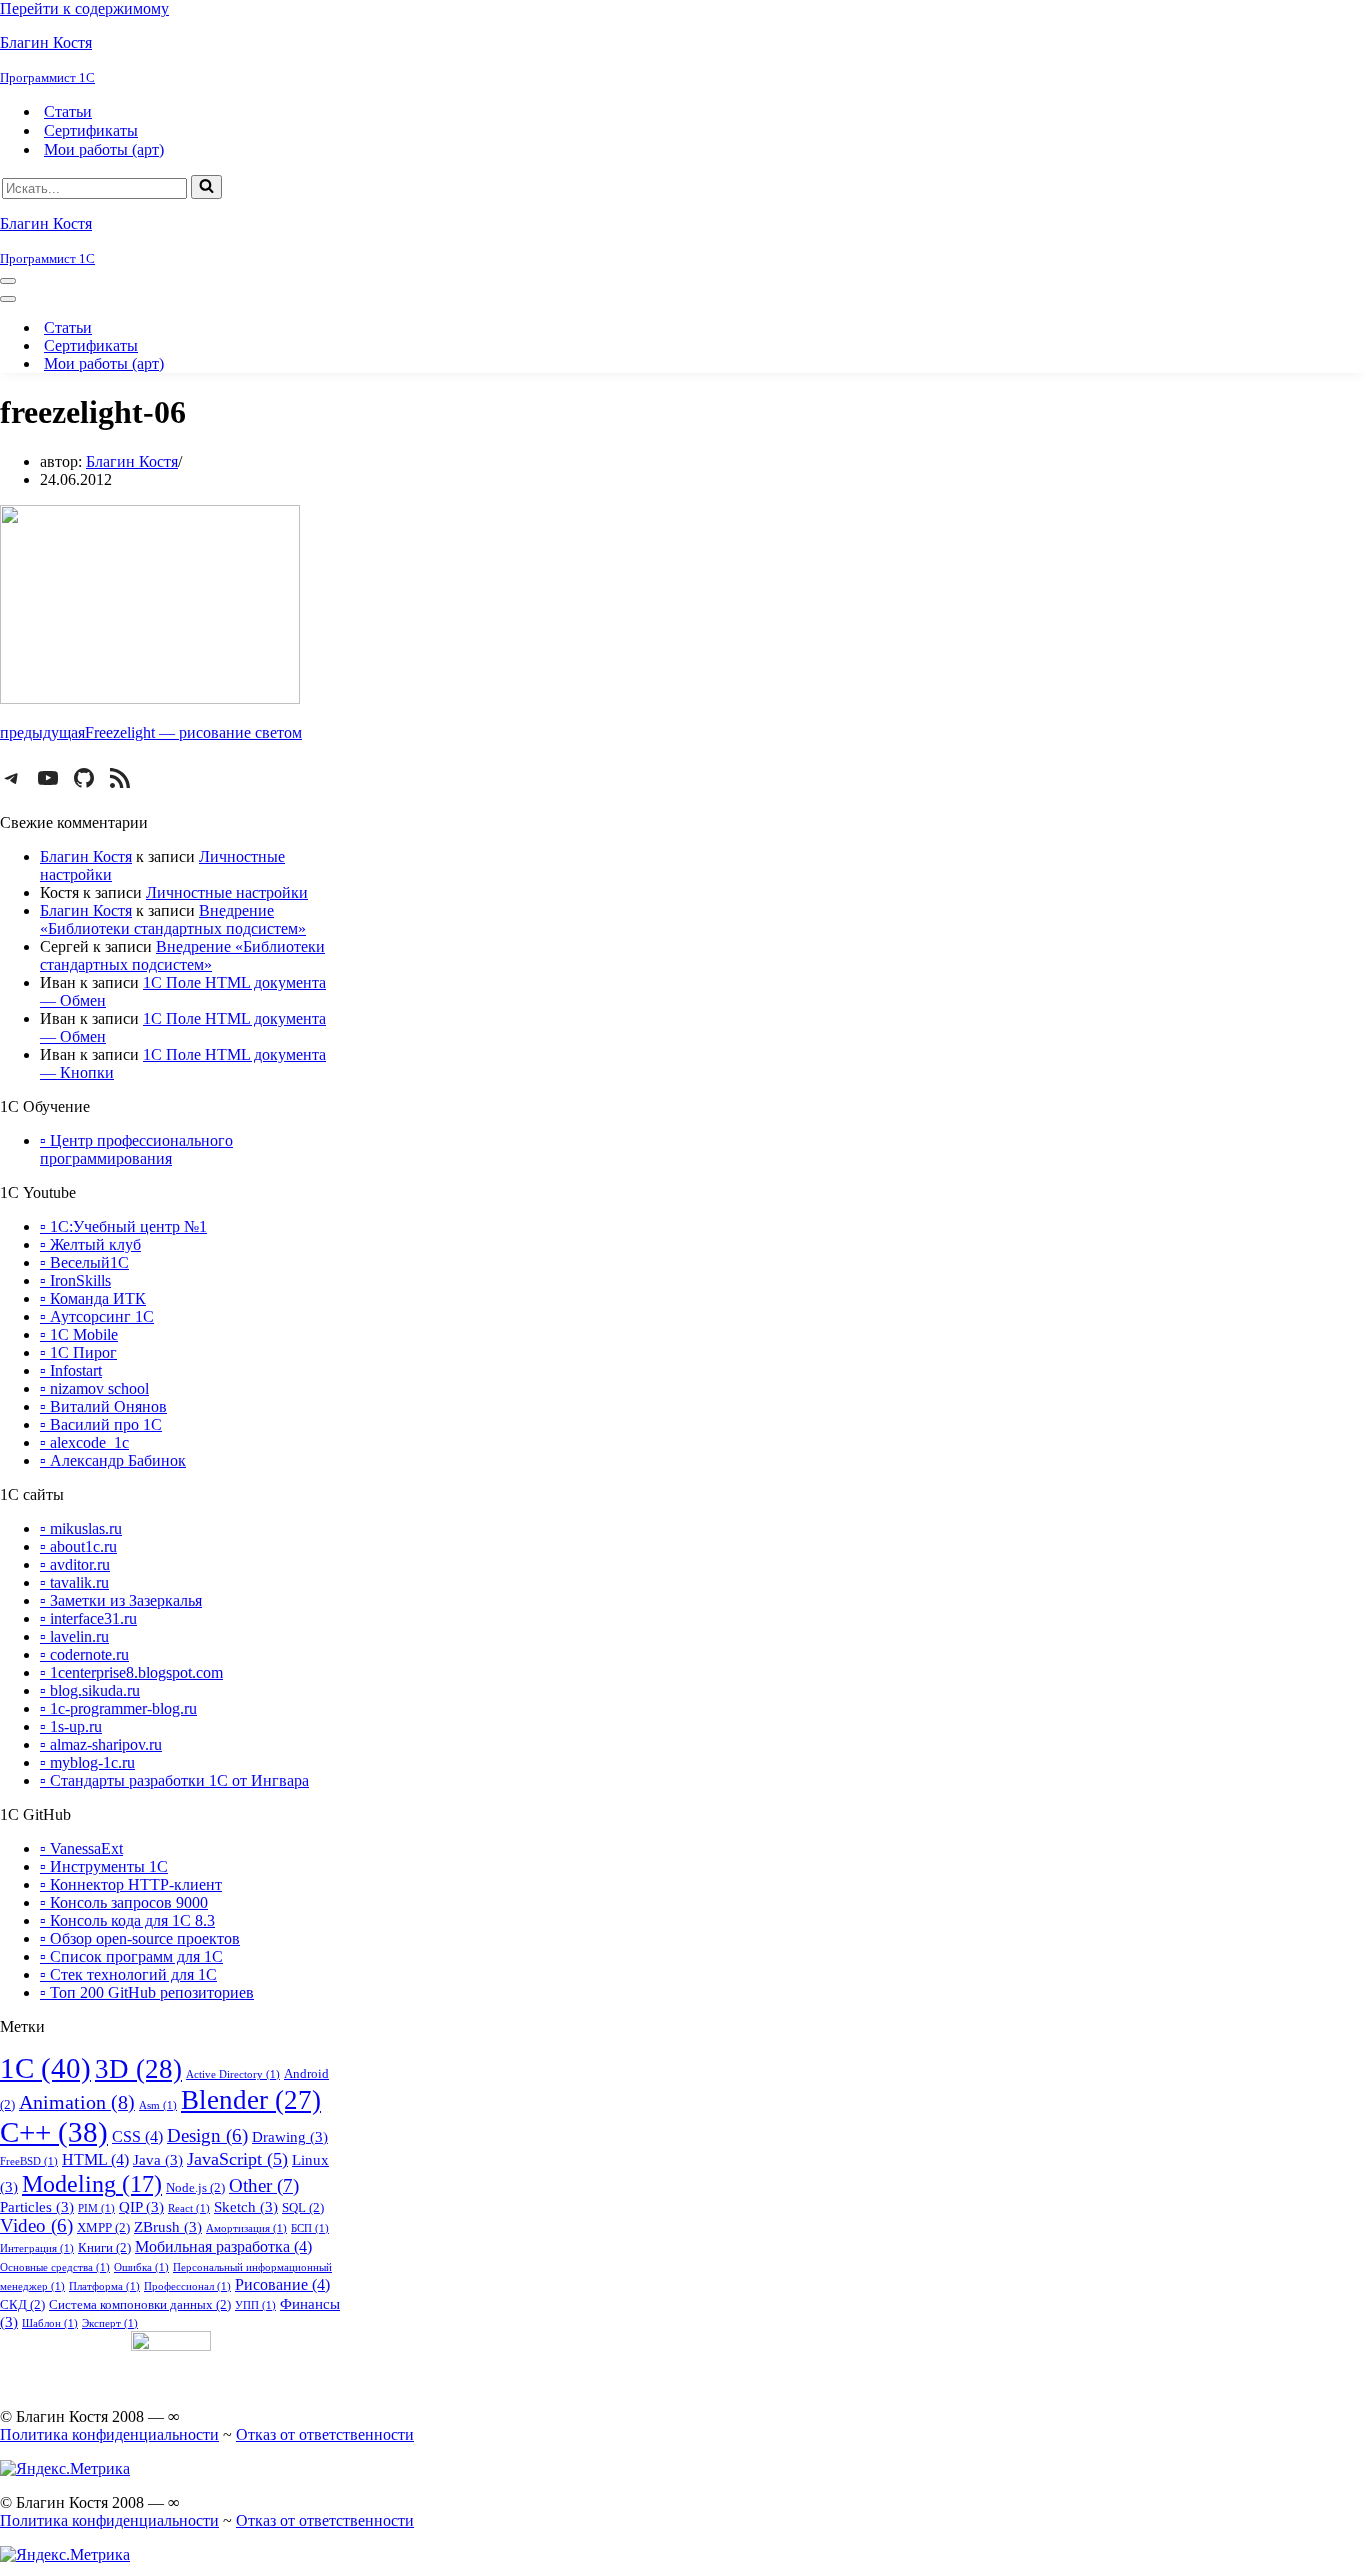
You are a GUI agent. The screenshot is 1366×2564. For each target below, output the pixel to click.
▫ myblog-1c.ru (87, 1762)
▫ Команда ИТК (93, 1298)
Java (158, 2160)
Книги (104, 2247)
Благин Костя (132, 461)
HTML (95, 2159)
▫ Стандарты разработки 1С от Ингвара (174, 1780)
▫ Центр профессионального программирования (136, 1149)
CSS (137, 2136)
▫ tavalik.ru (74, 1582)
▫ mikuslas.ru (81, 1528)
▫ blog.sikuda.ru (90, 1690)
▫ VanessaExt (81, 1848)
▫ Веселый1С (84, 1262)
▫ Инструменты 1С (104, 1866)
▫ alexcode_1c (84, 1442)
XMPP (103, 2227)
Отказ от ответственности (325, 2434)
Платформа (104, 2286)
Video (36, 2226)
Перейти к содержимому (84, 8)
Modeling (92, 2183)
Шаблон (50, 2323)
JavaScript (237, 2159)
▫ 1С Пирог (78, 1352)
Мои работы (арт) (104, 149)
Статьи (68, 111)
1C (45, 2068)
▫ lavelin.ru (74, 1636)
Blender (251, 2100)
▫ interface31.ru (88, 1618)
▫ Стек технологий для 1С (128, 1974)
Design (207, 2136)
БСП (310, 2228)
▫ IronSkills (75, 1280)
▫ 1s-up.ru (71, 1726)
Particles (37, 2207)
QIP (141, 2207)
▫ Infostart (71, 1370)
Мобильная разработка (223, 2246)
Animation (77, 2102)
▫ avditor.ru (75, 1564)
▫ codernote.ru (84, 1654)
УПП (255, 2305)
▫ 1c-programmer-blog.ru (118, 1708)
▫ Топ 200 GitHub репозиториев (147, 1992)
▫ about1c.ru (78, 1546)
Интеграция (37, 2248)
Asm (158, 2105)
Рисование (282, 2284)
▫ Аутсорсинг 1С (97, 1316)
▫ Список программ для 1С (131, 1956)
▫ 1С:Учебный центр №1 (123, 1226)
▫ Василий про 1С (101, 1424)
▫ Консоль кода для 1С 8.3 (127, 1920)
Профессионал (187, 2286)
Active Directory (233, 2074)
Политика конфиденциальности (109, 2434)
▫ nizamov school (94, 1388)
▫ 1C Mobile (79, 1334)
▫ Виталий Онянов (103, 1406)
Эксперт (110, 2323)
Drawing (290, 2137)
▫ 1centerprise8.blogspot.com (131, 1672)
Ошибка (141, 2267)
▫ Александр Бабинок (113, 1460)
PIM (96, 2208)
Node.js (195, 2187)
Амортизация (246, 2228)
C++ (54, 2132)
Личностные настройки (227, 892)
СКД (22, 2304)
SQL (303, 2207)
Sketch (246, 2207)
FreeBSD (29, 2161)
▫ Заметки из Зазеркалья (121, 1600)
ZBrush (168, 2227)
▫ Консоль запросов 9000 (124, 1902)
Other (264, 2185)
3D (138, 2069)
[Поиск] (206, 187)
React (189, 2208)
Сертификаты (91, 130)
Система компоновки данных (140, 2304)
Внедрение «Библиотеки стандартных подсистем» (173, 919)
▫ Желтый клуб (90, 1244)
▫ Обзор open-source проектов (140, 1938)
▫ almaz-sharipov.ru (101, 1744)
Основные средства (55, 2267)
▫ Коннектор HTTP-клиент (131, 1884)
